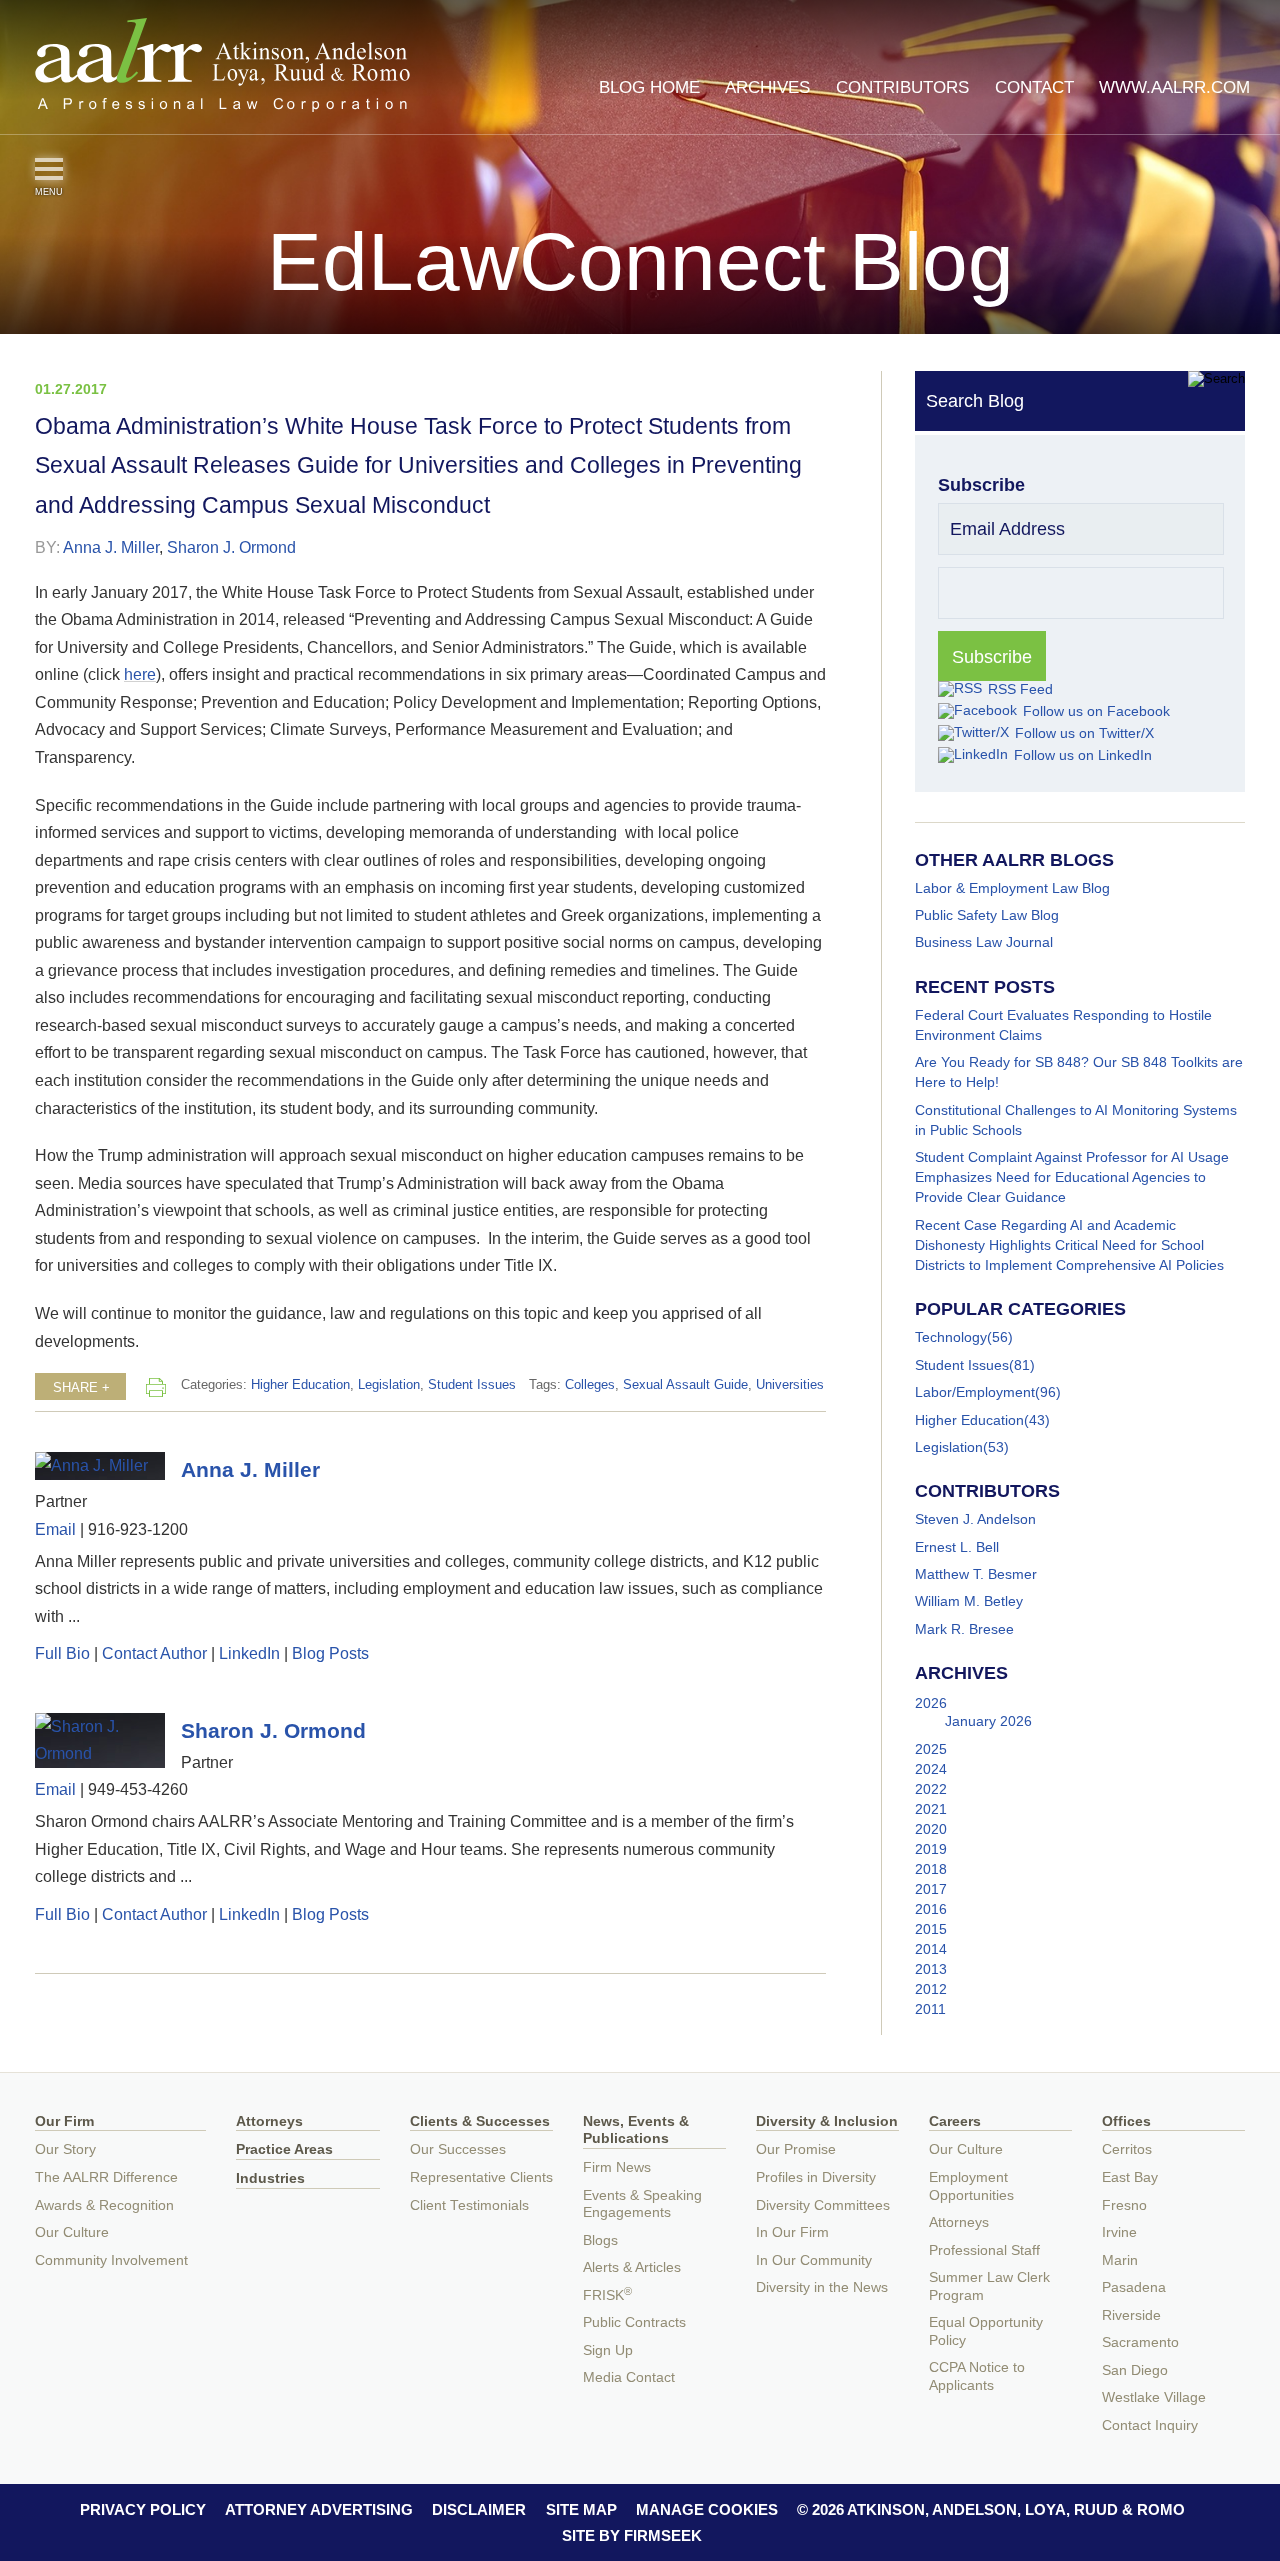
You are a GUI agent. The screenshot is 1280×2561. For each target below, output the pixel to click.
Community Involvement (111, 2260)
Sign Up (608, 2350)
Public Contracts (634, 2322)
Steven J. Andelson (975, 1519)
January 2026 (988, 1721)
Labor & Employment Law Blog (1012, 888)
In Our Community (814, 2260)
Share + (81, 1388)
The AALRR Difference (106, 2177)
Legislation (389, 1385)
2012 (931, 1989)
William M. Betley (969, 1601)
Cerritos (1127, 2149)
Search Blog (975, 401)
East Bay (1130, 2177)
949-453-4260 (138, 1789)
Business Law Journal (984, 942)
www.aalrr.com (1174, 87)
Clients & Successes (480, 2121)
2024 (931, 1769)
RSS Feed (1020, 689)
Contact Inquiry (1150, 2425)
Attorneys (269, 2121)
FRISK (607, 2295)
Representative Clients (481, 2177)
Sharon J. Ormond (231, 547)
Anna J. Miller (111, 547)
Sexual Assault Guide (685, 1385)
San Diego (1135, 2370)
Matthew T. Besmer (976, 1574)
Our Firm (64, 2121)
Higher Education (300, 1385)
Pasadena (1134, 2287)
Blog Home (649, 87)
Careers (955, 2121)
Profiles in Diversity (816, 2177)
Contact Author (154, 1653)
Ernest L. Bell (957, 1547)
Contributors (902, 87)
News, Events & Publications (636, 2130)
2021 (931, 1809)
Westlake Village (1154, 2397)
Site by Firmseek (632, 2535)
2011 (930, 2009)
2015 (931, 1929)
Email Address (1007, 529)
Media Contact (629, 2377)
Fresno (1124, 2205)
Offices (1126, 2121)
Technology (951, 1337)
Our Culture (72, 2232)
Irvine (1119, 2232)
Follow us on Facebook (1096, 711)
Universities (790, 1385)
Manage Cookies (707, 2509)
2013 (931, 1969)
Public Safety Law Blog (987, 915)
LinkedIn (249, 1653)
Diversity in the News (822, 2287)
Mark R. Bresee (964, 1629)
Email (55, 1529)
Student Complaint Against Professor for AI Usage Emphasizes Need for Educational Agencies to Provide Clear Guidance (1072, 1177)
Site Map (581, 2509)
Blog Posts (330, 1653)
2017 (931, 1889)
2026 (931, 1703)
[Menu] (49, 169)
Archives (767, 87)
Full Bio (62, 1653)
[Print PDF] (156, 1387)
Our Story (65, 2149)
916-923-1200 (138, 1529)
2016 (931, 1909)
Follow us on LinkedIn (1083, 755)
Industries (270, 2178)
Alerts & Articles (632, 2267)
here (140, 674)
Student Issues (472, 1385)
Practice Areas (284, 2149)
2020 (931, 1829)
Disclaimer (479, 2509)
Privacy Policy (143, 2509)
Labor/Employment (975, 1392)
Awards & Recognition (104, 2205)
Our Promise (796, 2149)
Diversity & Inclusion (827, 2121)
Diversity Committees (823, 2205)
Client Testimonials (469, 2205)
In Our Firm (792, 2232)
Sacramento (1140, 2342)
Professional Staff (984, 2250)
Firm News (617, 2167)
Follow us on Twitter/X (1084, 733)
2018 (931, 1869)
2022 (931, 1789)
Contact (1034, 87)
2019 (931, 1849)
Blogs (600, 2240)
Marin (1120, 2260)
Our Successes (458, 2149)
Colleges (590, 1385)
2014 (931, 1949)
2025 (931, 1749)
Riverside (1131, 2315)
